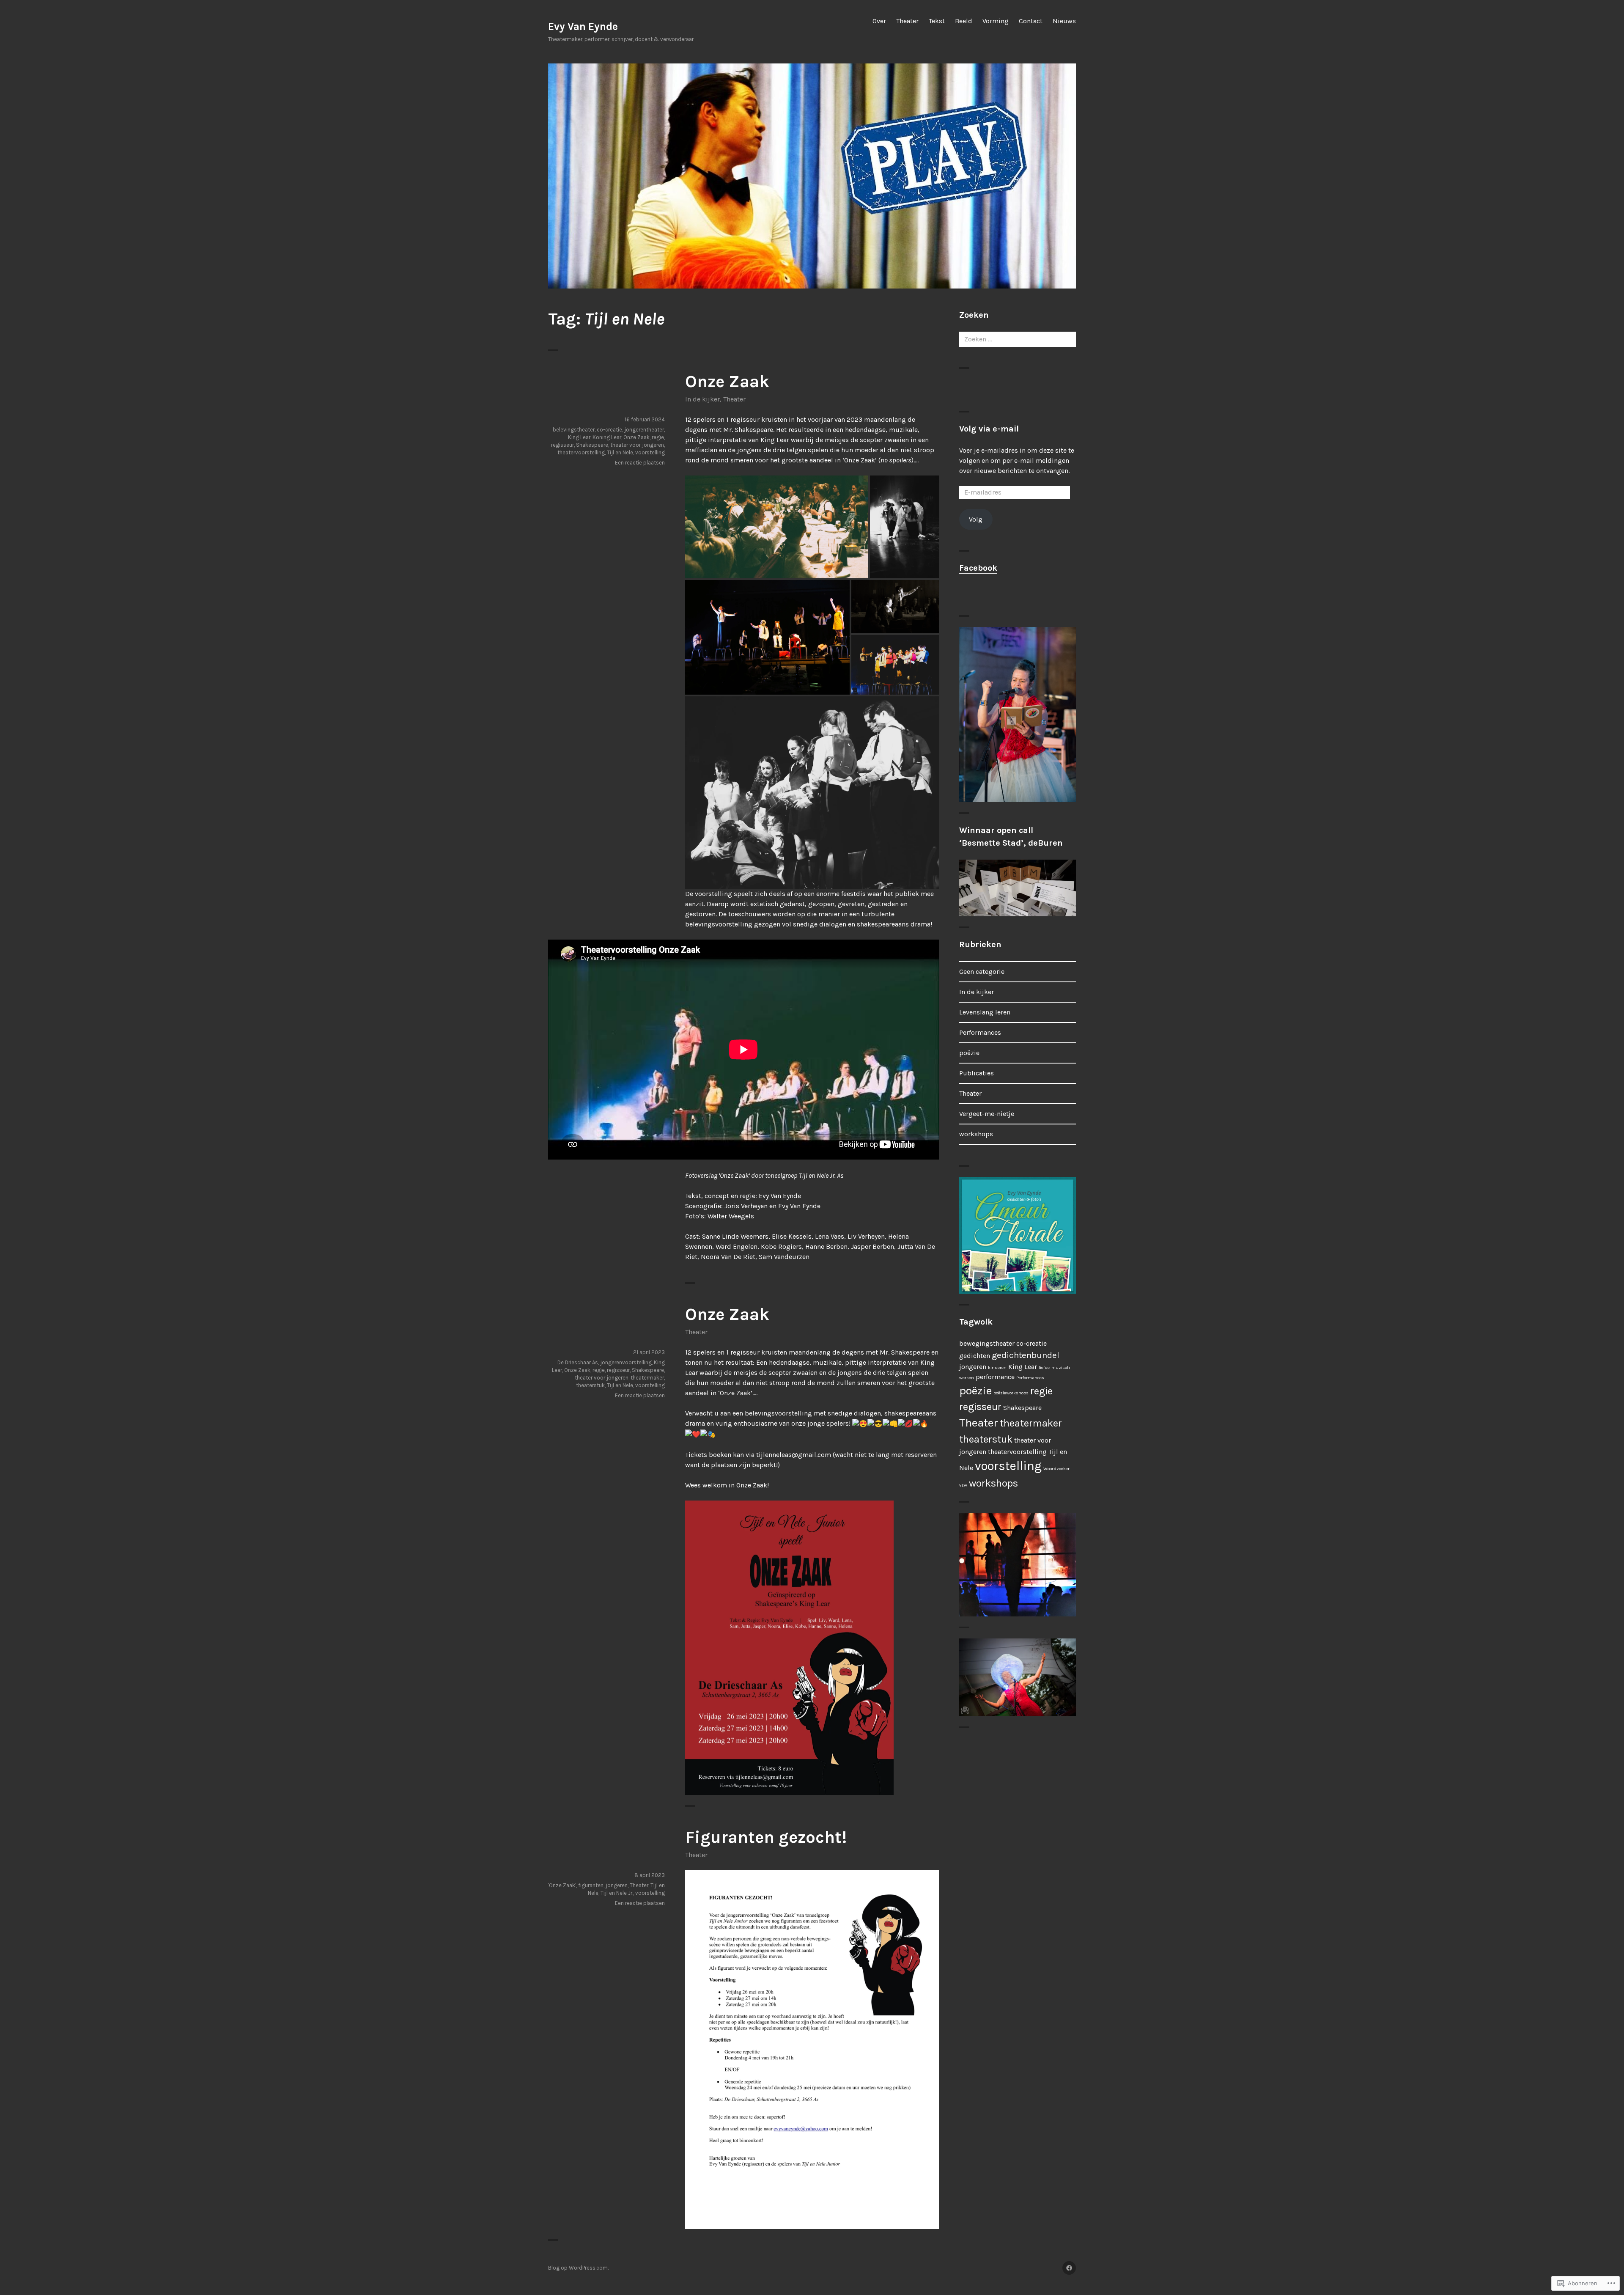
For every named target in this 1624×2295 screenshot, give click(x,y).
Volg (976, 519)
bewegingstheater (987, 1343)
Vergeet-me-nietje (987, 1114)
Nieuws (1064, 21)
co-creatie (609, 430)
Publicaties (977, 1073)
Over (879, 21)
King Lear (579, 437)
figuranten (591, 1885)
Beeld (964, 21)
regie (658, 437)
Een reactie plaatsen (640, 463)
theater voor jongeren (637, 445)
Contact (1031, 21)
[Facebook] (1069, 2268)
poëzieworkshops (1011, 1393)
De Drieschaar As (578, 1362)
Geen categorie (982, 972)
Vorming (996, 21)
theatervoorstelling (581, 452)
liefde (1044, 1367)
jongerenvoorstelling (626, 1362)
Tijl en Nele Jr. (617, 1893)
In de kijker (702, 399)
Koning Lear (607, 437)
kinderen (997, 1367)
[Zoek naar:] (1018, 339)
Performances (980, 1032)
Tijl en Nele (620, 452)
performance (995, 1377)
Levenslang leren (985, 1012)
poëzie (969, 1053)
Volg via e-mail (989, 429)
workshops (976, 1134)
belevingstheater (574, 430)
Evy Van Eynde (583, 26)
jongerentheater (644, 430)
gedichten (975, 1356)
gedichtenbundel (1026, 1355)
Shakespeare (592, 445)
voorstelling (650, 452)
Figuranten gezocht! (766, 1837)
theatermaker (647, 1378)
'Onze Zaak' (562, 1885)
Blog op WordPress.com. (578, 2268)
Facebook (978, 568)
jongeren (617, 1885)
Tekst (937, 21)
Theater (907, 21)
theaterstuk (590, 1385)
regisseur (562, 445)
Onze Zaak (727, 381)
